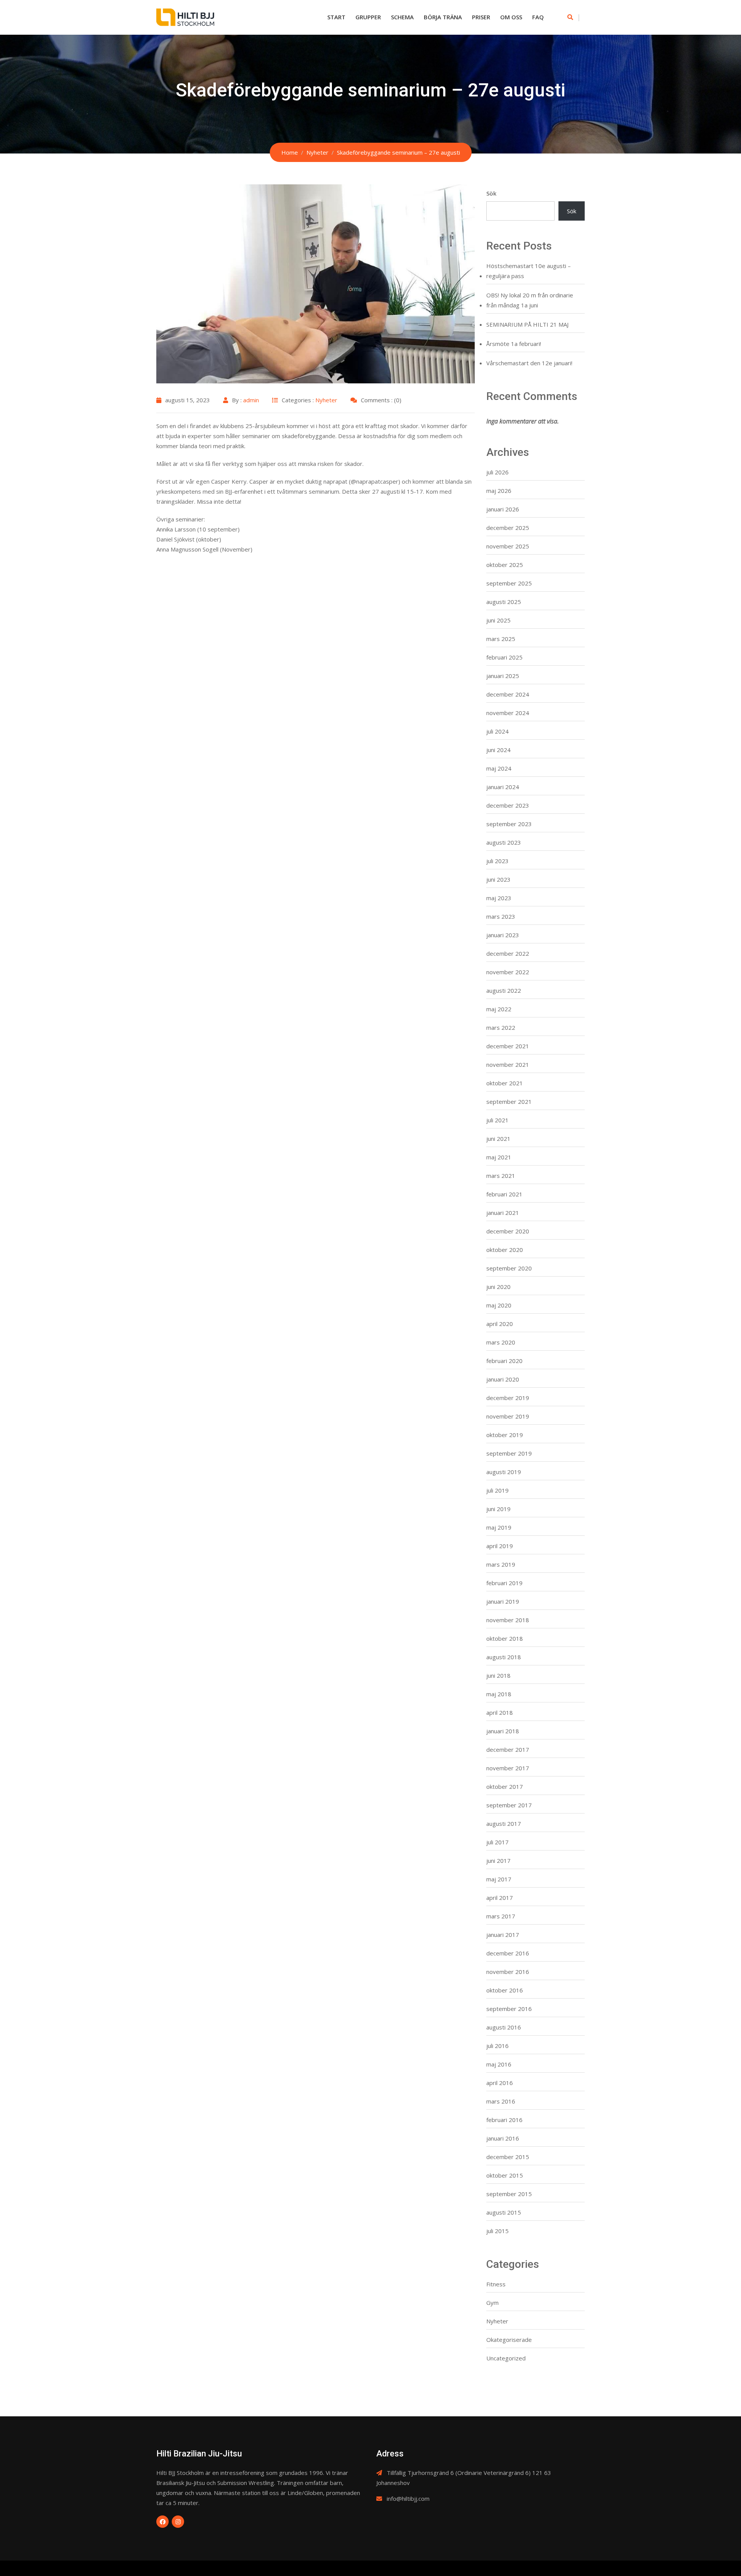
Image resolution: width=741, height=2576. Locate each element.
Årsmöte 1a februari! (514, 344)
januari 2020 (503, 1379)
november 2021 (508, 1064)
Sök (491, 193)
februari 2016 (504, 2120)
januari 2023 (503, 935)
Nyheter (326, 400)
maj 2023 (499, 898)
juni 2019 (498, 1509)
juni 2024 (498, 750)
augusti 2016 (504, 2027)
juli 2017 (497, 1842)
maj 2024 (499, 768)
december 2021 (508, 1046)
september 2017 (509, 1805)
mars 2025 (501, 639)
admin (251, 400)
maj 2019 (499, 1527)
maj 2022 (499, 1009)
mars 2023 (501, 916)
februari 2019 (504, 1583)
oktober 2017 (505, 1786)
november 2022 (508, 972)
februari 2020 (504, 1361)
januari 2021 (503, 1213)
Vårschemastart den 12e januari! (529, 363)
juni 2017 (498, 1861)
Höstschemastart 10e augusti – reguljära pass (529, 271)
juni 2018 (498, 1675)
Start (336, 17)
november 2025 (508, 546)
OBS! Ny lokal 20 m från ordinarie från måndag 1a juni (530, 300)
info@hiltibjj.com (408, 2498)
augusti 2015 (504, 2212)
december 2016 (508, 1953)
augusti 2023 (504, 842)
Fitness (496, 2284)
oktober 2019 (505, 1435)
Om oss (511, 17)
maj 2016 (499, 2064)
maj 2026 (499, 491)
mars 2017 (501, 1916)
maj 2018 (499, 1694)
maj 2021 (499, 1157)
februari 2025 (504, 657)
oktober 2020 (505, 1250)
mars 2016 (501, 2101)
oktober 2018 (505, 1638)
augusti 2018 (504, 1657)
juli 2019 (497, 1490)
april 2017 (500, 1898)
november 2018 (508, 1620)
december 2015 (508, 2157)
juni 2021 (498, 1139)
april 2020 (500, 1324)
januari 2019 (503, 1601)
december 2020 (508, 1231)
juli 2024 (497, 731)
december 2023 (508, 805)
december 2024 (508, 694)
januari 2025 (503, 676)
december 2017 (508, 1749)
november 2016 (508, 1972)
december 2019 (508, 1398)
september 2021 (509, 1102)
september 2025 (509, 583)
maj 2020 (499, 1305)
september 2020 (509, 1268)
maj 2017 (499, 1879)
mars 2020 (501, 1342)
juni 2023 (498, 879)
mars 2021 (501, 1176)
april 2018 (500, 1712)
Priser (481, 17)
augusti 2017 (504, 1824)
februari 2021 (504, 1194)
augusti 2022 (504, 990)
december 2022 (508, 953)
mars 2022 (501, 1027)
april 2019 (500, 1546)
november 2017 (508, 1768)
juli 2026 (497, 472)
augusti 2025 (504, 602)
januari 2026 (503, 509)
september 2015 (509, 2194)
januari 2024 (503, 787)
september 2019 (509, 1453)
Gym (492, 2303)
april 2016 (500, 2083)
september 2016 (509, 2009)
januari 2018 (503, 1731)
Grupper (368, 17)
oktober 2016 (505, 1990)
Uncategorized (506, 2358)
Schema (402, 17)
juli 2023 (497, 861)
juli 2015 (497, 2231)
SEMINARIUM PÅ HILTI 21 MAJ (527, 324)
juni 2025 (498, 620)
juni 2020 (498, 1287)
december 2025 (508, 528)
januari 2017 (503, 1935)
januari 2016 (503, 2138)
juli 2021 (497, 1120)
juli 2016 (497, 2046)
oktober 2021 (505, 1083)
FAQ (538, 17)
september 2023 (509, 824)
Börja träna (443, 17)
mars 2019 (501, 1564)
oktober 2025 (505, 565)
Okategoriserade (509, 2340)
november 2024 (508, 713)
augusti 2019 (504, 1472)
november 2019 (508, 1416)
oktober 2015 (505, 2175)
